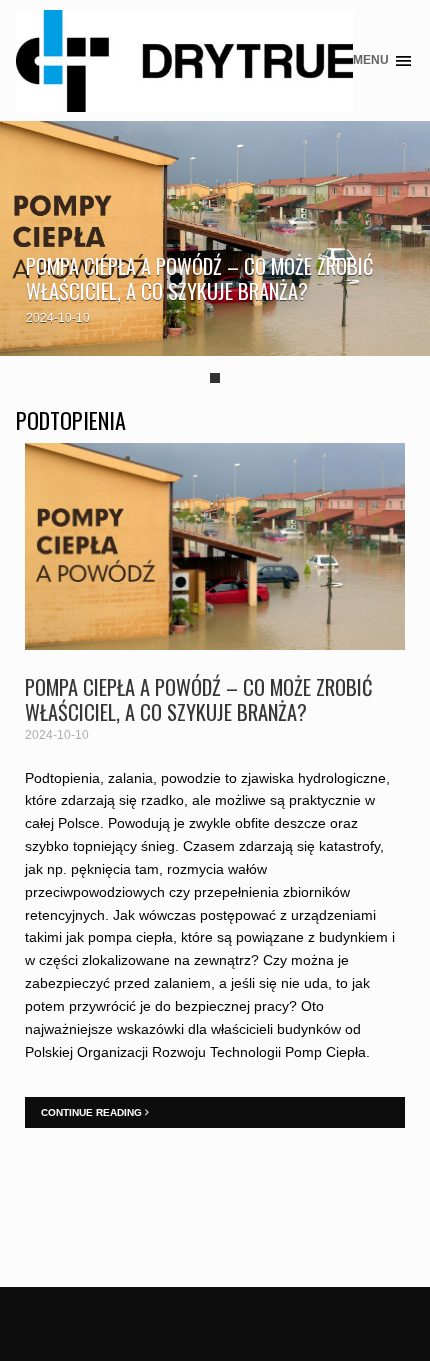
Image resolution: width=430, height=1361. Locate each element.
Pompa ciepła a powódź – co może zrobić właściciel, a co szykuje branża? (200, 278)
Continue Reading (93, 1112)
